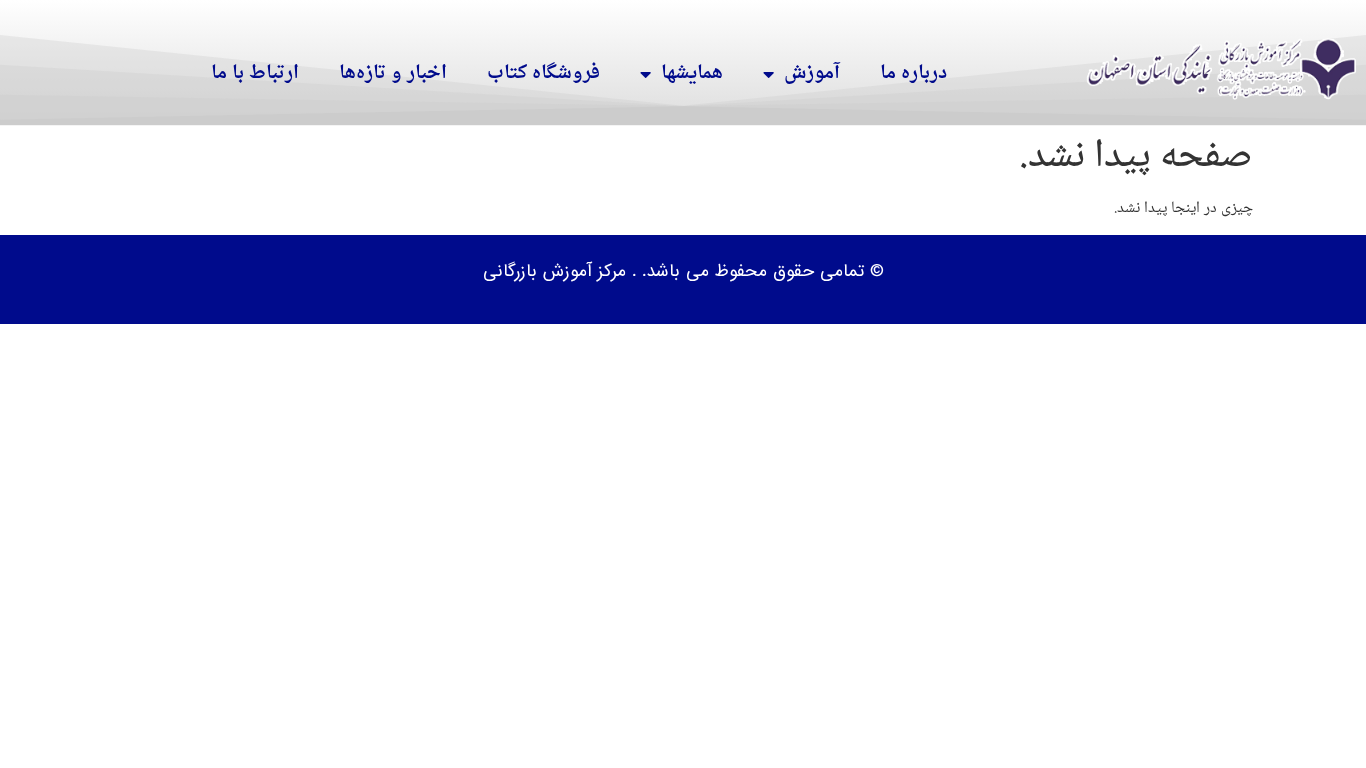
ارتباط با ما (255, 73)
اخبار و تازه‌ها (393, 73)
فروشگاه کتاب (543, 73)
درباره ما (913, 73)
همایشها (692, 73)
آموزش (812, 73)
